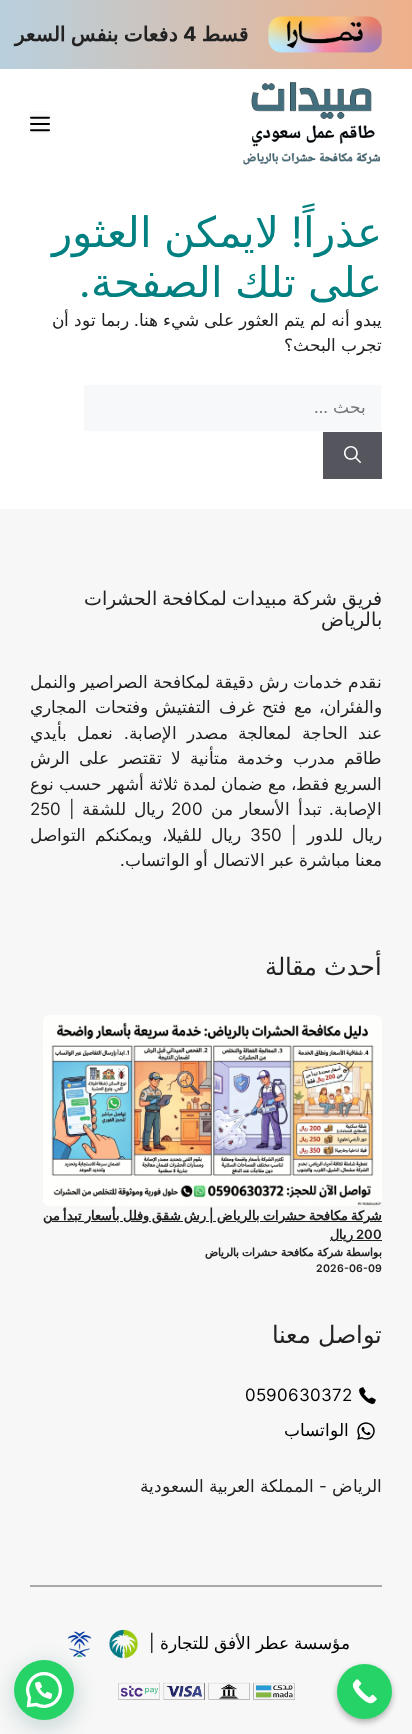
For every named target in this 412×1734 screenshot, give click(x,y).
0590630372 (298, 1395)
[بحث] (352, 456)
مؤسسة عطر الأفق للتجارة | (249, 1643)
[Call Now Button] (364, 1691)
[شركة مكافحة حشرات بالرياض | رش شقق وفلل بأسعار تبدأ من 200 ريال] (212, 1110)
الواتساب (316, 1430)
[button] (44, 1690)
